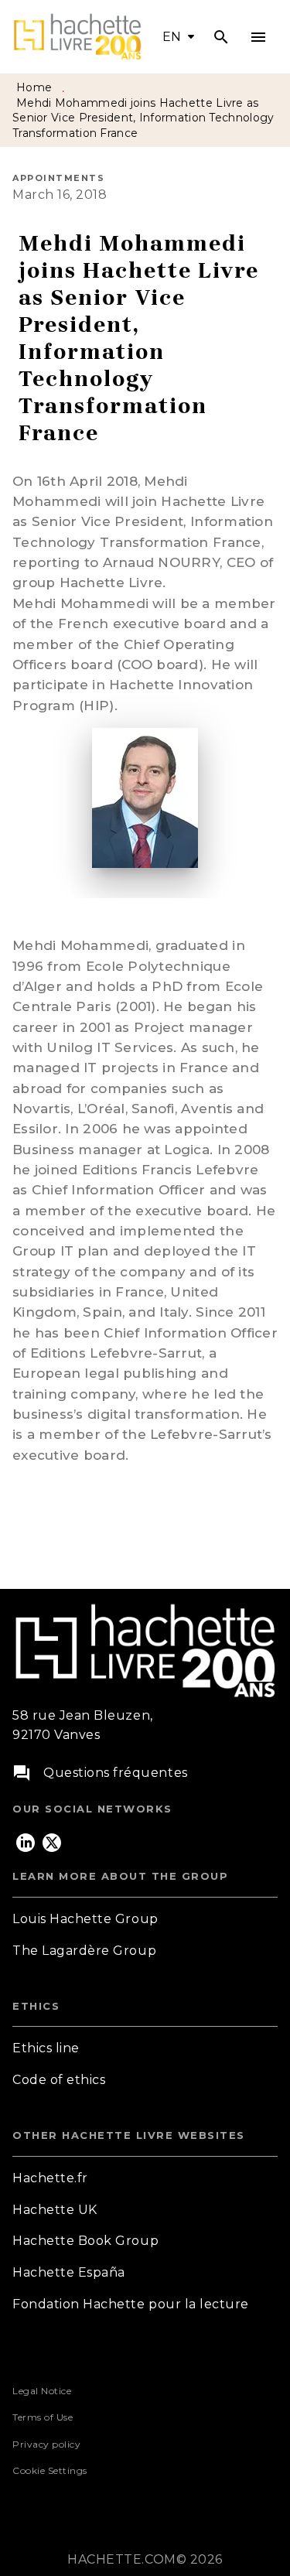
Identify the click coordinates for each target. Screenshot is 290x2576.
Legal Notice (42, 2391)
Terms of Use (43, 2417)
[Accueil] (77, 37)
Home (34, 87)
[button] (145, 1920)
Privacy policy (46, 2444)
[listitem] (26, 1843)
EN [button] (172, 37)
